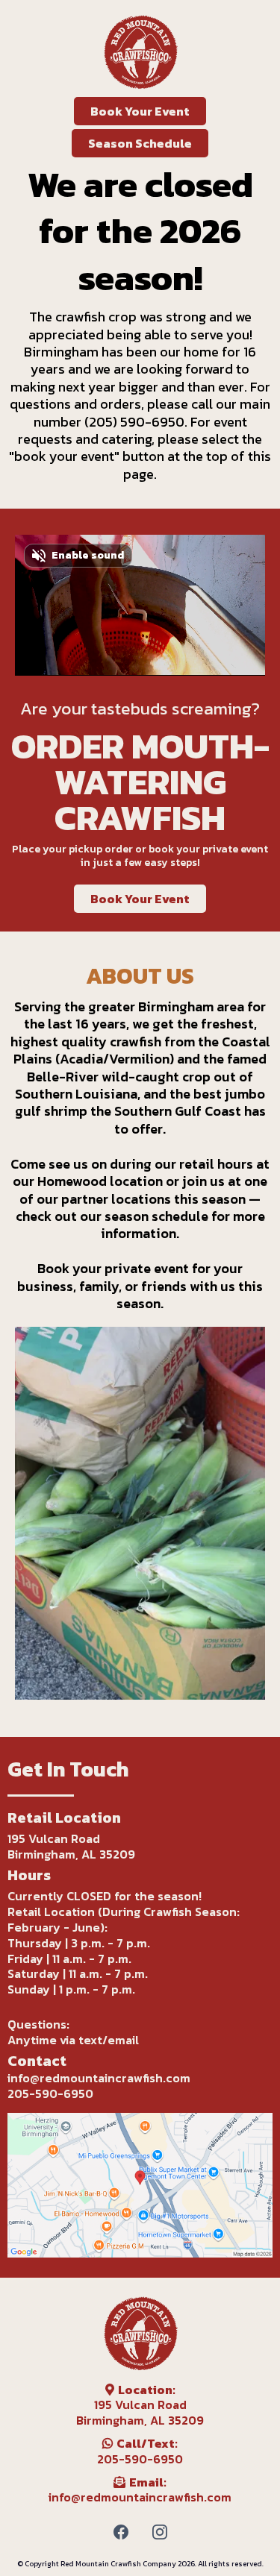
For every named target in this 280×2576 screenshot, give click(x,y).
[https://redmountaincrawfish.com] (140, 52)
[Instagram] (160, 2532)
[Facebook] (121, 2532)
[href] (140, 2185)
